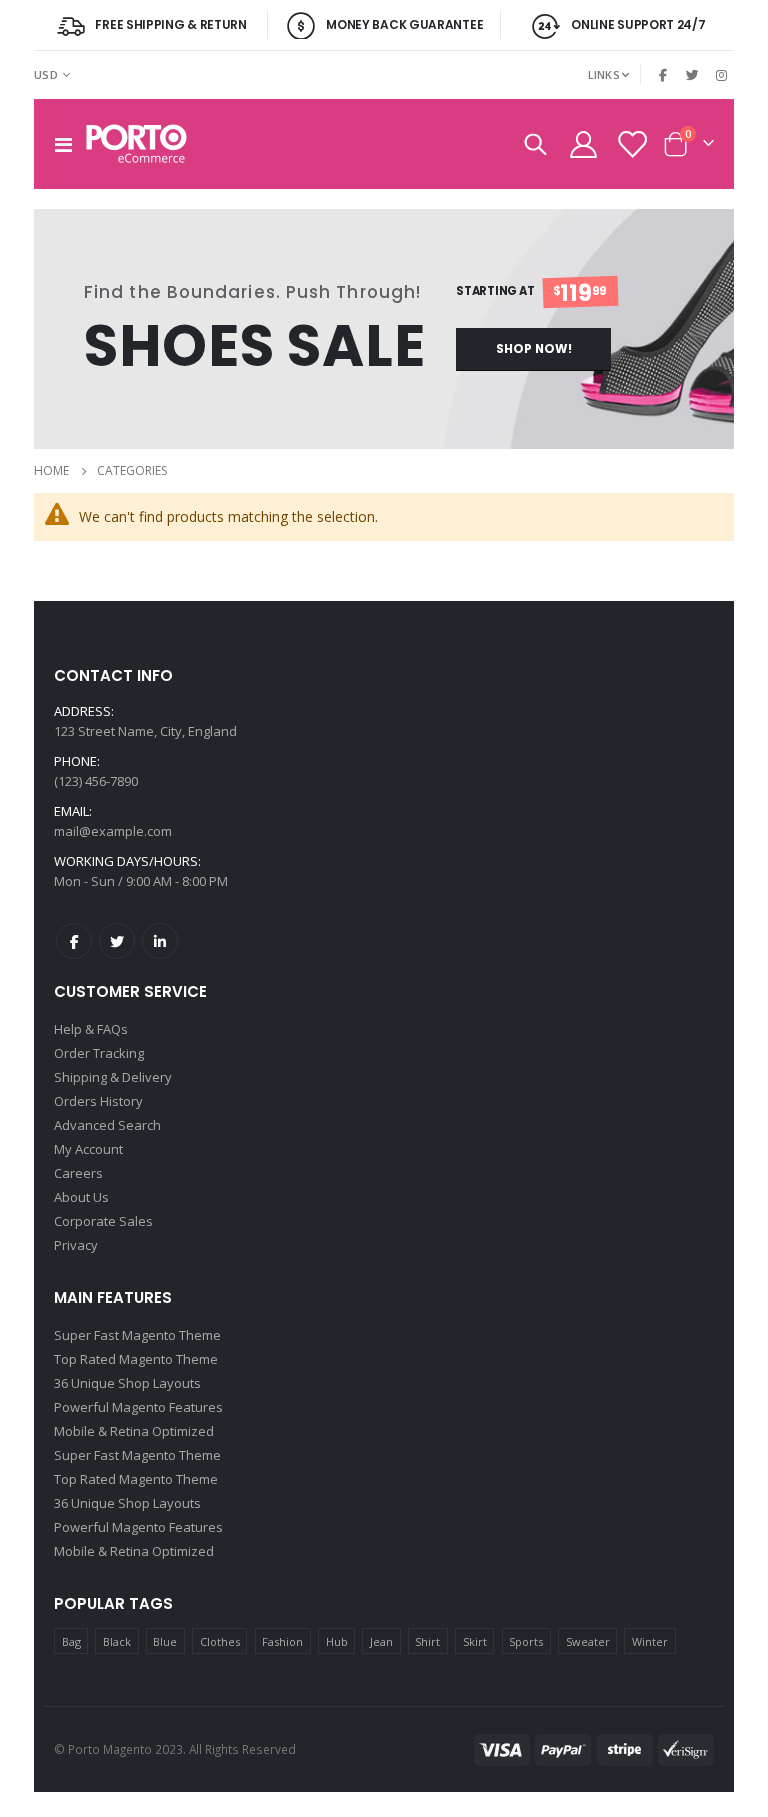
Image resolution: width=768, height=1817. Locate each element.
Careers (78, 1173)
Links (604, 74)
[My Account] (583, 144)
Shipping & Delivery (113, 1077)
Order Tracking (99, 1053)
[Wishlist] (632, 144)
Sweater (588, 1641)
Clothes (220, 1641)
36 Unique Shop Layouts (127, 1383)
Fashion (282, 1641)
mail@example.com (113, 831)
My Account (88, 1149)
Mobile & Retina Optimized (134, 1431)
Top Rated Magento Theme (136, 1359)
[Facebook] (664, 75)
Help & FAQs (91, 1029)
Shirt (427, 1641)
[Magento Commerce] (136, 144)
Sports (526, 1641)
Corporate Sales (103, 1221)
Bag (71, 1641)
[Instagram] (721, 75)
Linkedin (160, 941)
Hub (337, 1641)
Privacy (76, 1245)
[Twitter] (693, 75)
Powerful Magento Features (138, 1407)
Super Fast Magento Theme (137, 1335)
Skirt (475, 1641)
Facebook (74, 941)
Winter (650, 1641)
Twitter (117, 941)
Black (117, 1641)
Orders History (98, 1101)
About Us (81, 1197)
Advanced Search (107, 1125)
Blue (165, 1641)
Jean (381, 1641)
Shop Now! (534, 349)
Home (51, 470)
